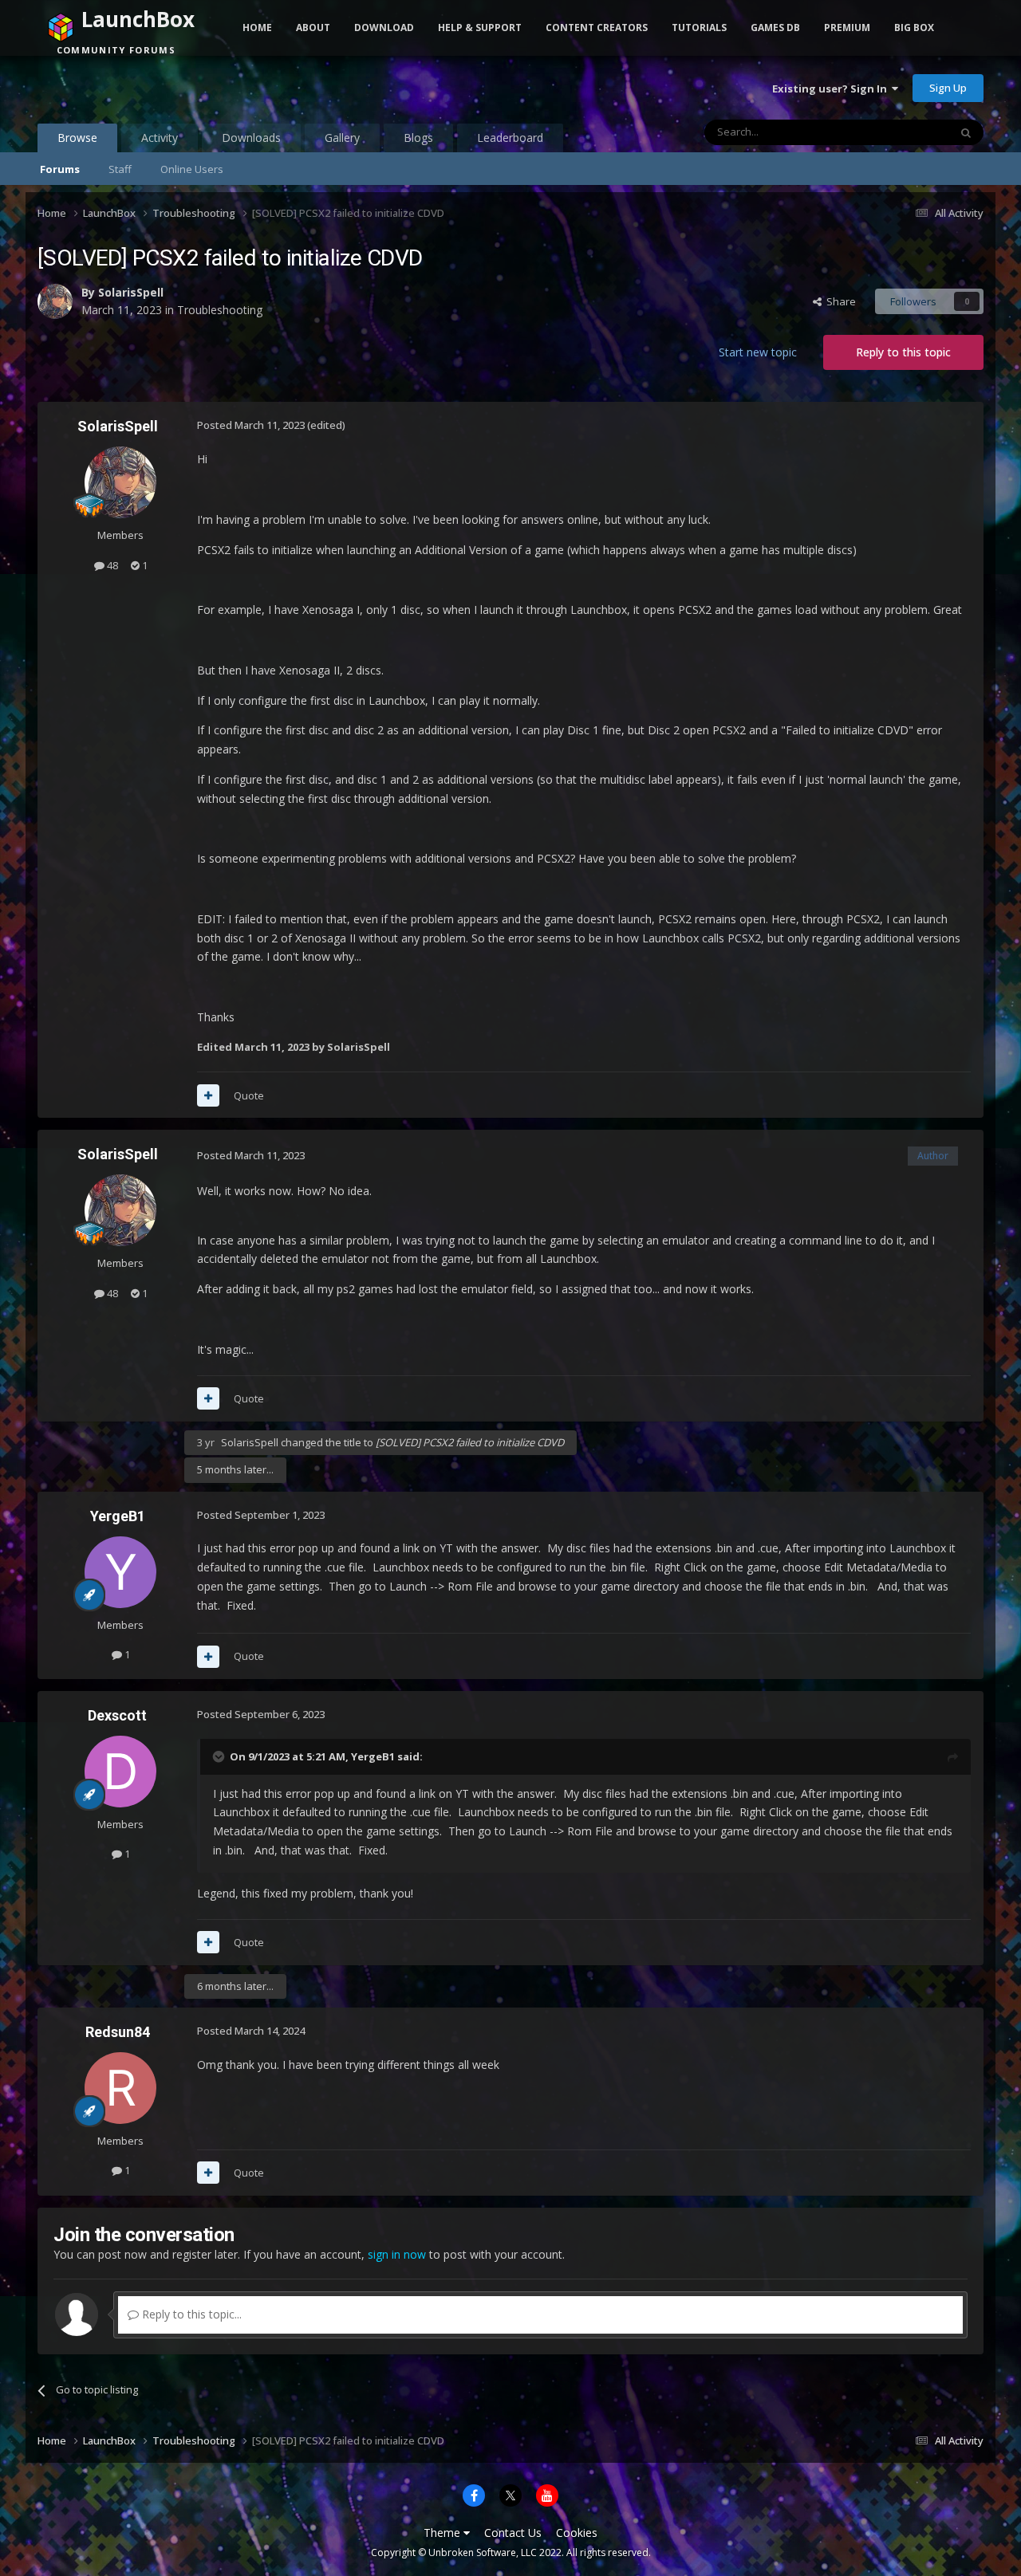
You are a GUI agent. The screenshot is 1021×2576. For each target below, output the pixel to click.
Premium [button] (847, 28)
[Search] (966, 132)
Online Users (192, 169)
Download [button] (384, 28)
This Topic (904, 132)
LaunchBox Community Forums (166, 88)
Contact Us (513, 2533)
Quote (249, 1095)
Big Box (914, 28)
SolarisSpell (131, 292)
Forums (60, 169)
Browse (77, 138)
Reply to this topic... (190, 2314)
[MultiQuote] (208, 1095)
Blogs (418, 138)
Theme (443, 2533)
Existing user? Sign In (832, 88)
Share (839, 301)
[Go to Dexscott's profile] (120, 1772)
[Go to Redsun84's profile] (120, 2088)
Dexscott (117, 1715)
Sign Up (948, 88)
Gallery (342, 138)
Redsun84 (118, 2032)
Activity (160, 138)
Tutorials (699, 28)
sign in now (397, 2254)
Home (257, 28)
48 (111, 565)
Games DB (775, 28)
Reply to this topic (903, 352)
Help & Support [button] (480, 28)
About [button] (313, 28)
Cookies (577, 2533)
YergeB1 (118, 1516)
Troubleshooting (220, 310)
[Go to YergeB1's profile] (120, 1572)
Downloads (251, 138)
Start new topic (758, 352)
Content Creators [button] (597, 28)
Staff (120, 169)
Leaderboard (510, 138)
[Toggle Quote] (220, 1756)
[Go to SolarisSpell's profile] (55, 301)
